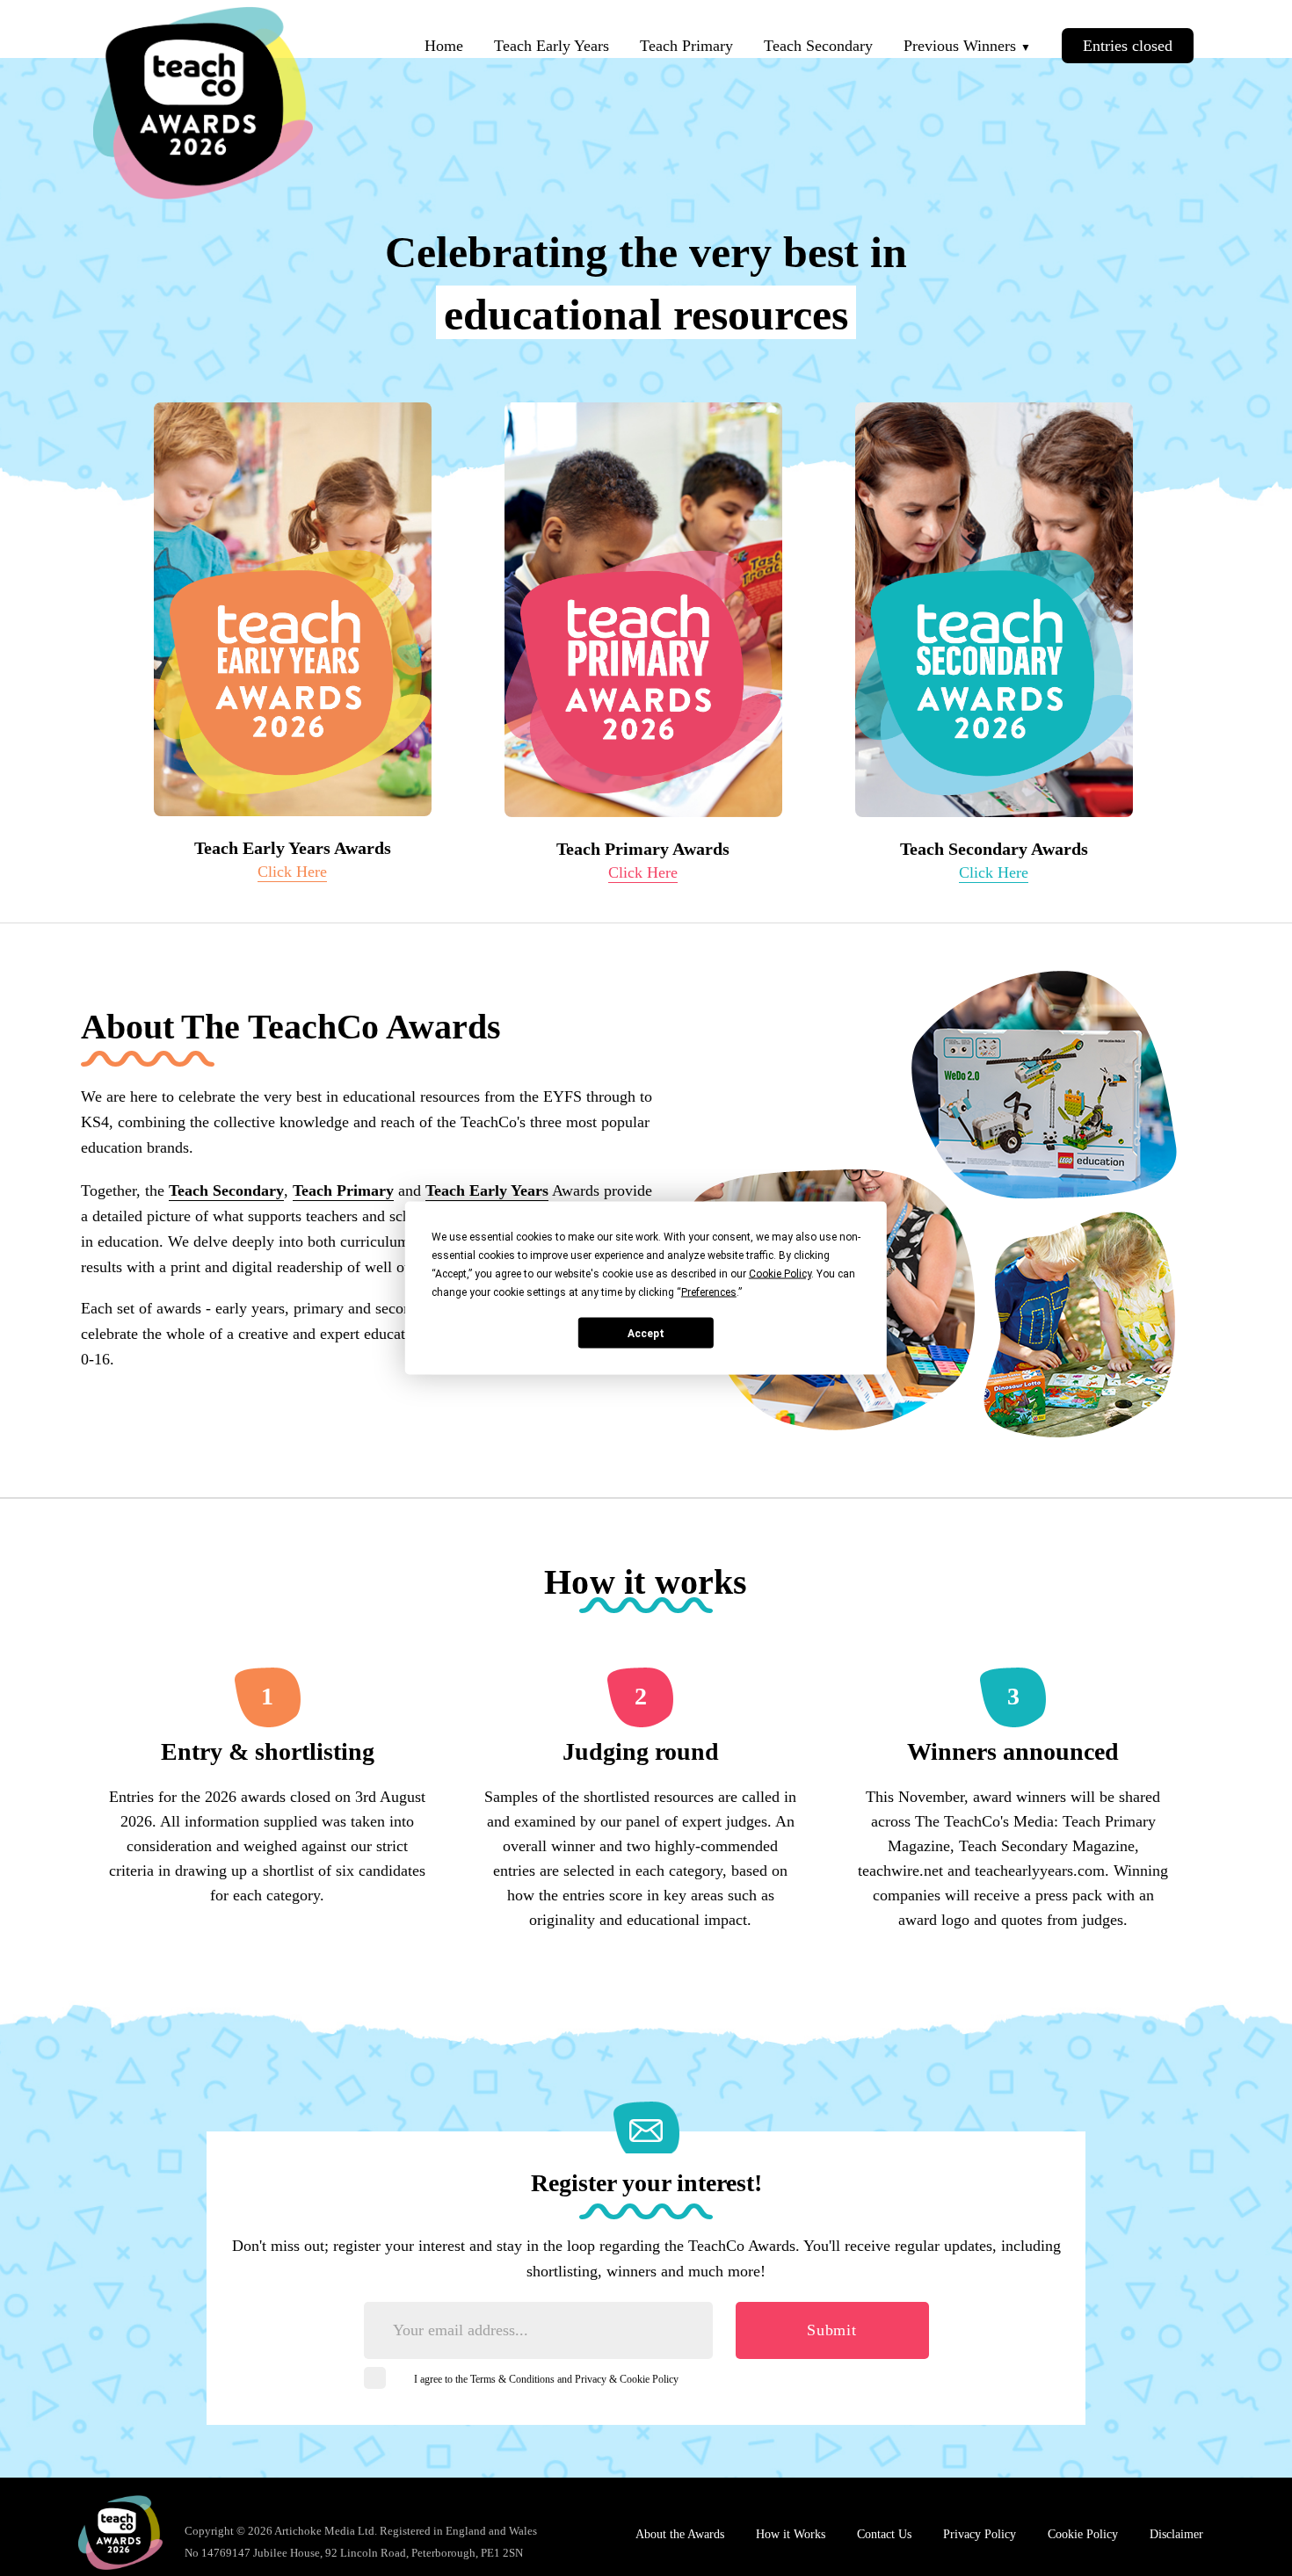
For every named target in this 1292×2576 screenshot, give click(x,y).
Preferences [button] (709, 1292)
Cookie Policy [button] (780, 1274)
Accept (646, 1333)
